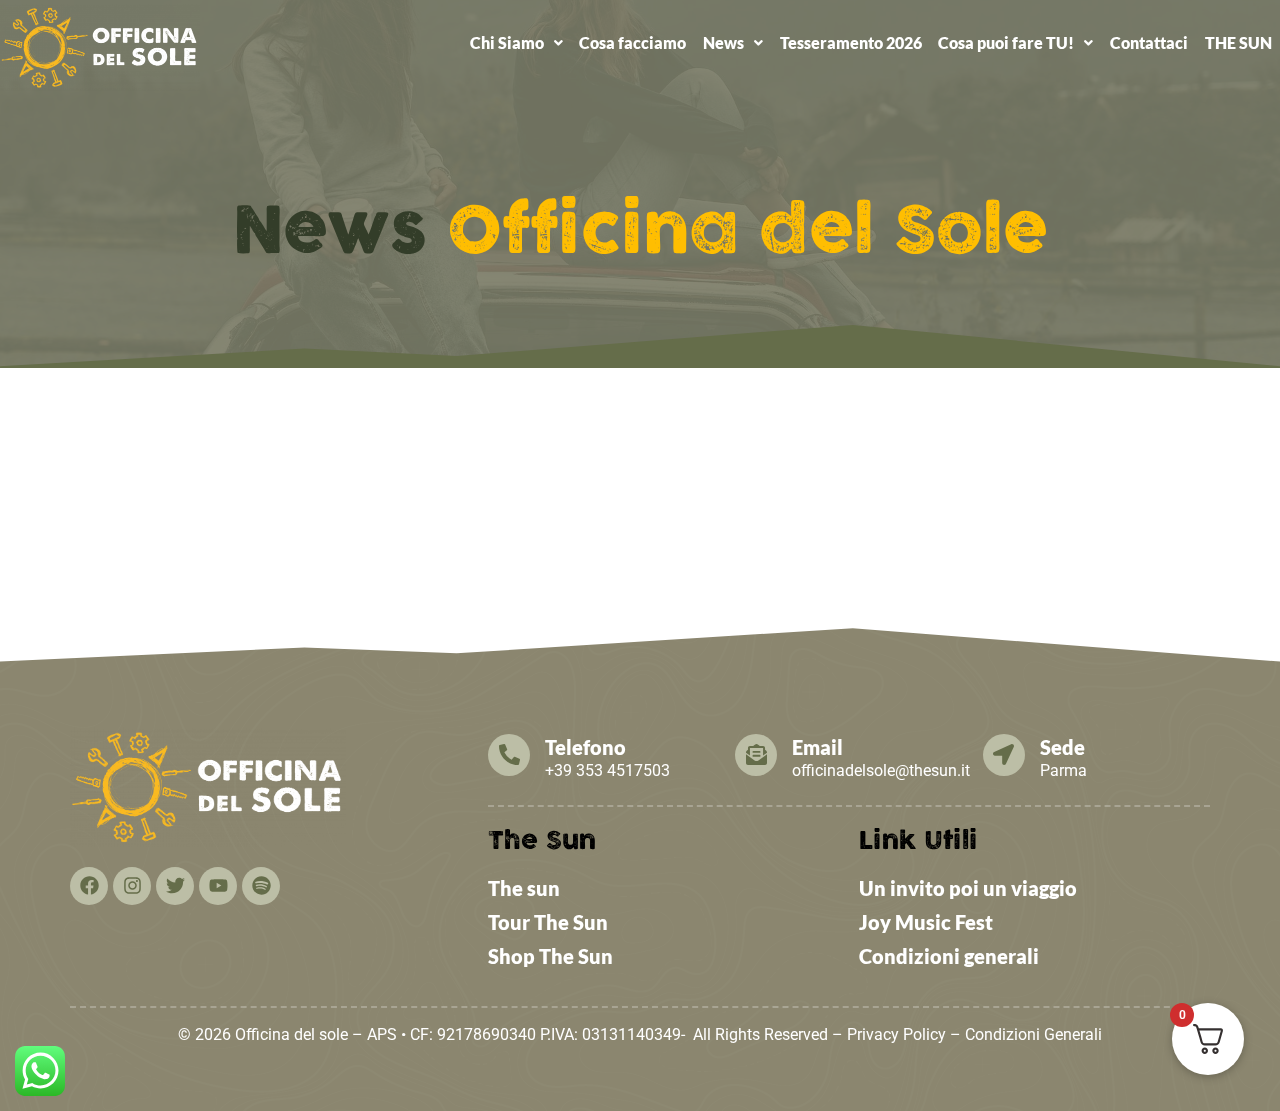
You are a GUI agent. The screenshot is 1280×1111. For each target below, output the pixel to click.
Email (817, 747)
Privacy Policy (896, 1034)
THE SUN (1238, 42)
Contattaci (1149, 42)
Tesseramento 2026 (851, 42)
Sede (1062, 747)
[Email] (756, 755)
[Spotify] (261, 886)
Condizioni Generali (1033, 1034)
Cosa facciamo (632, 42)
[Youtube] (218, 886)
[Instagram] (132, 886)
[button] (516, 43)
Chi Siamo (507, 42)
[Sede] (1004, 755)
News (723, 42)
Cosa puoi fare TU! (1006, 42)
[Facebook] (89, 886)
